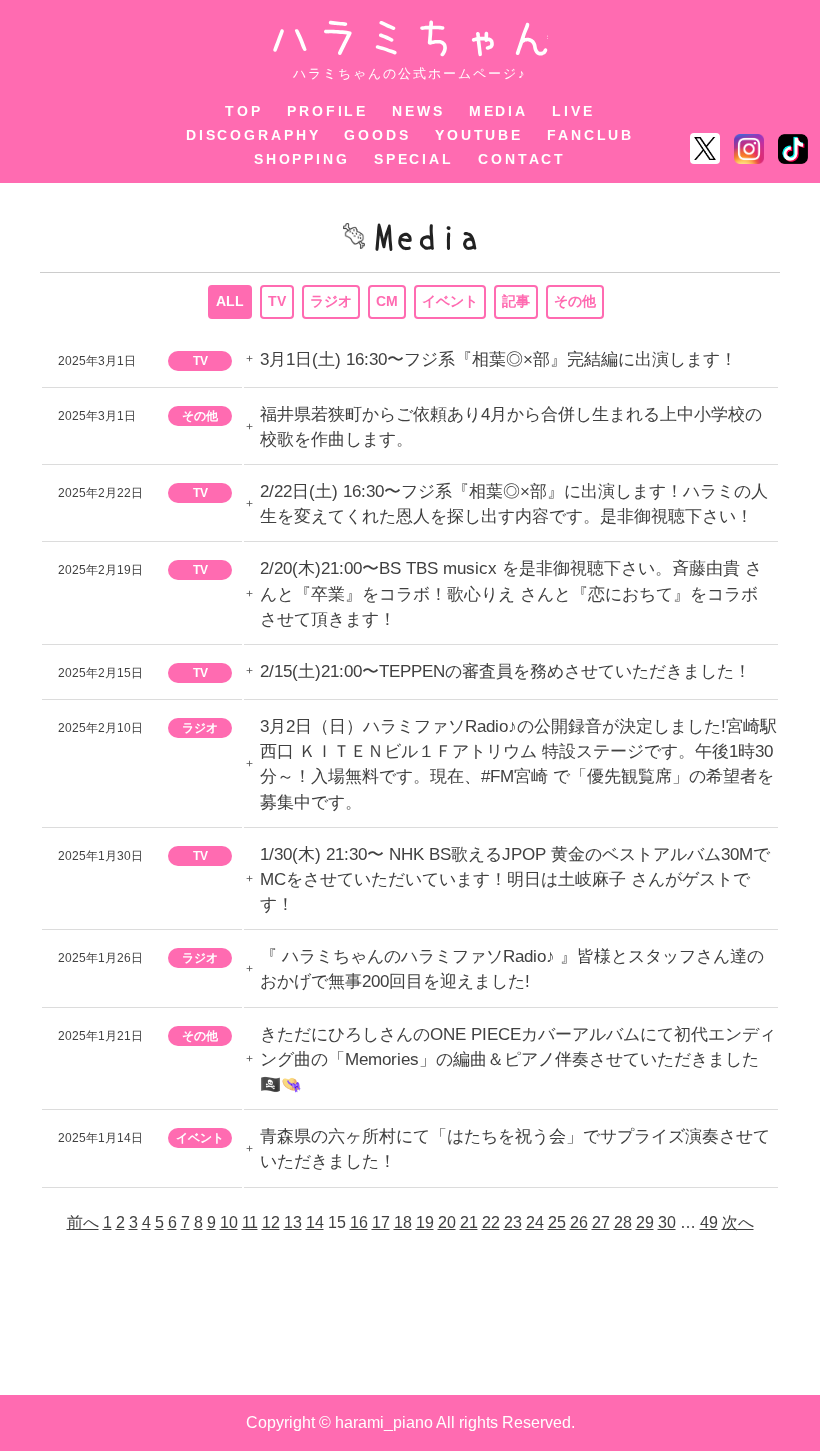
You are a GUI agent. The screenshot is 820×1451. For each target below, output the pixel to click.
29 (645, 1222)
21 (469, 1222)
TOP (244, 111)
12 (271, 1222)
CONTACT (522, 159)
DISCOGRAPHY (253, 135)
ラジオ (331, 301)
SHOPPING (302, 159)
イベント (450, 301)
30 (667, 1222)
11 (250, 1222)
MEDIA (498, 111)
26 (579, 1222)
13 (293, 1222)
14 (315, 1222)
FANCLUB (590, 135)
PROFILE (327, 111)
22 (491, 1222)
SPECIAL (414, 159)
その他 (575, 301)
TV (277, 301)
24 (535, 1222)
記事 (516, 301)
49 (709, 1222)
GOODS (377, 135)
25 (557, 1222)
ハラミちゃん (410, 38)
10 (229, 1222)
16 (359, 1222)
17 (381, 1222)
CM (387, 301)
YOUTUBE (479, 135)
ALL (230, 301)
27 (601, 1222)
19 (425, 1222)
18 (403, 1222)
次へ (738, 1222)
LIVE (573, 111)
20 (447, 1222)
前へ (83, 1222)
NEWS (418, 111)
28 (623, 1222)
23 (513, 1222)
